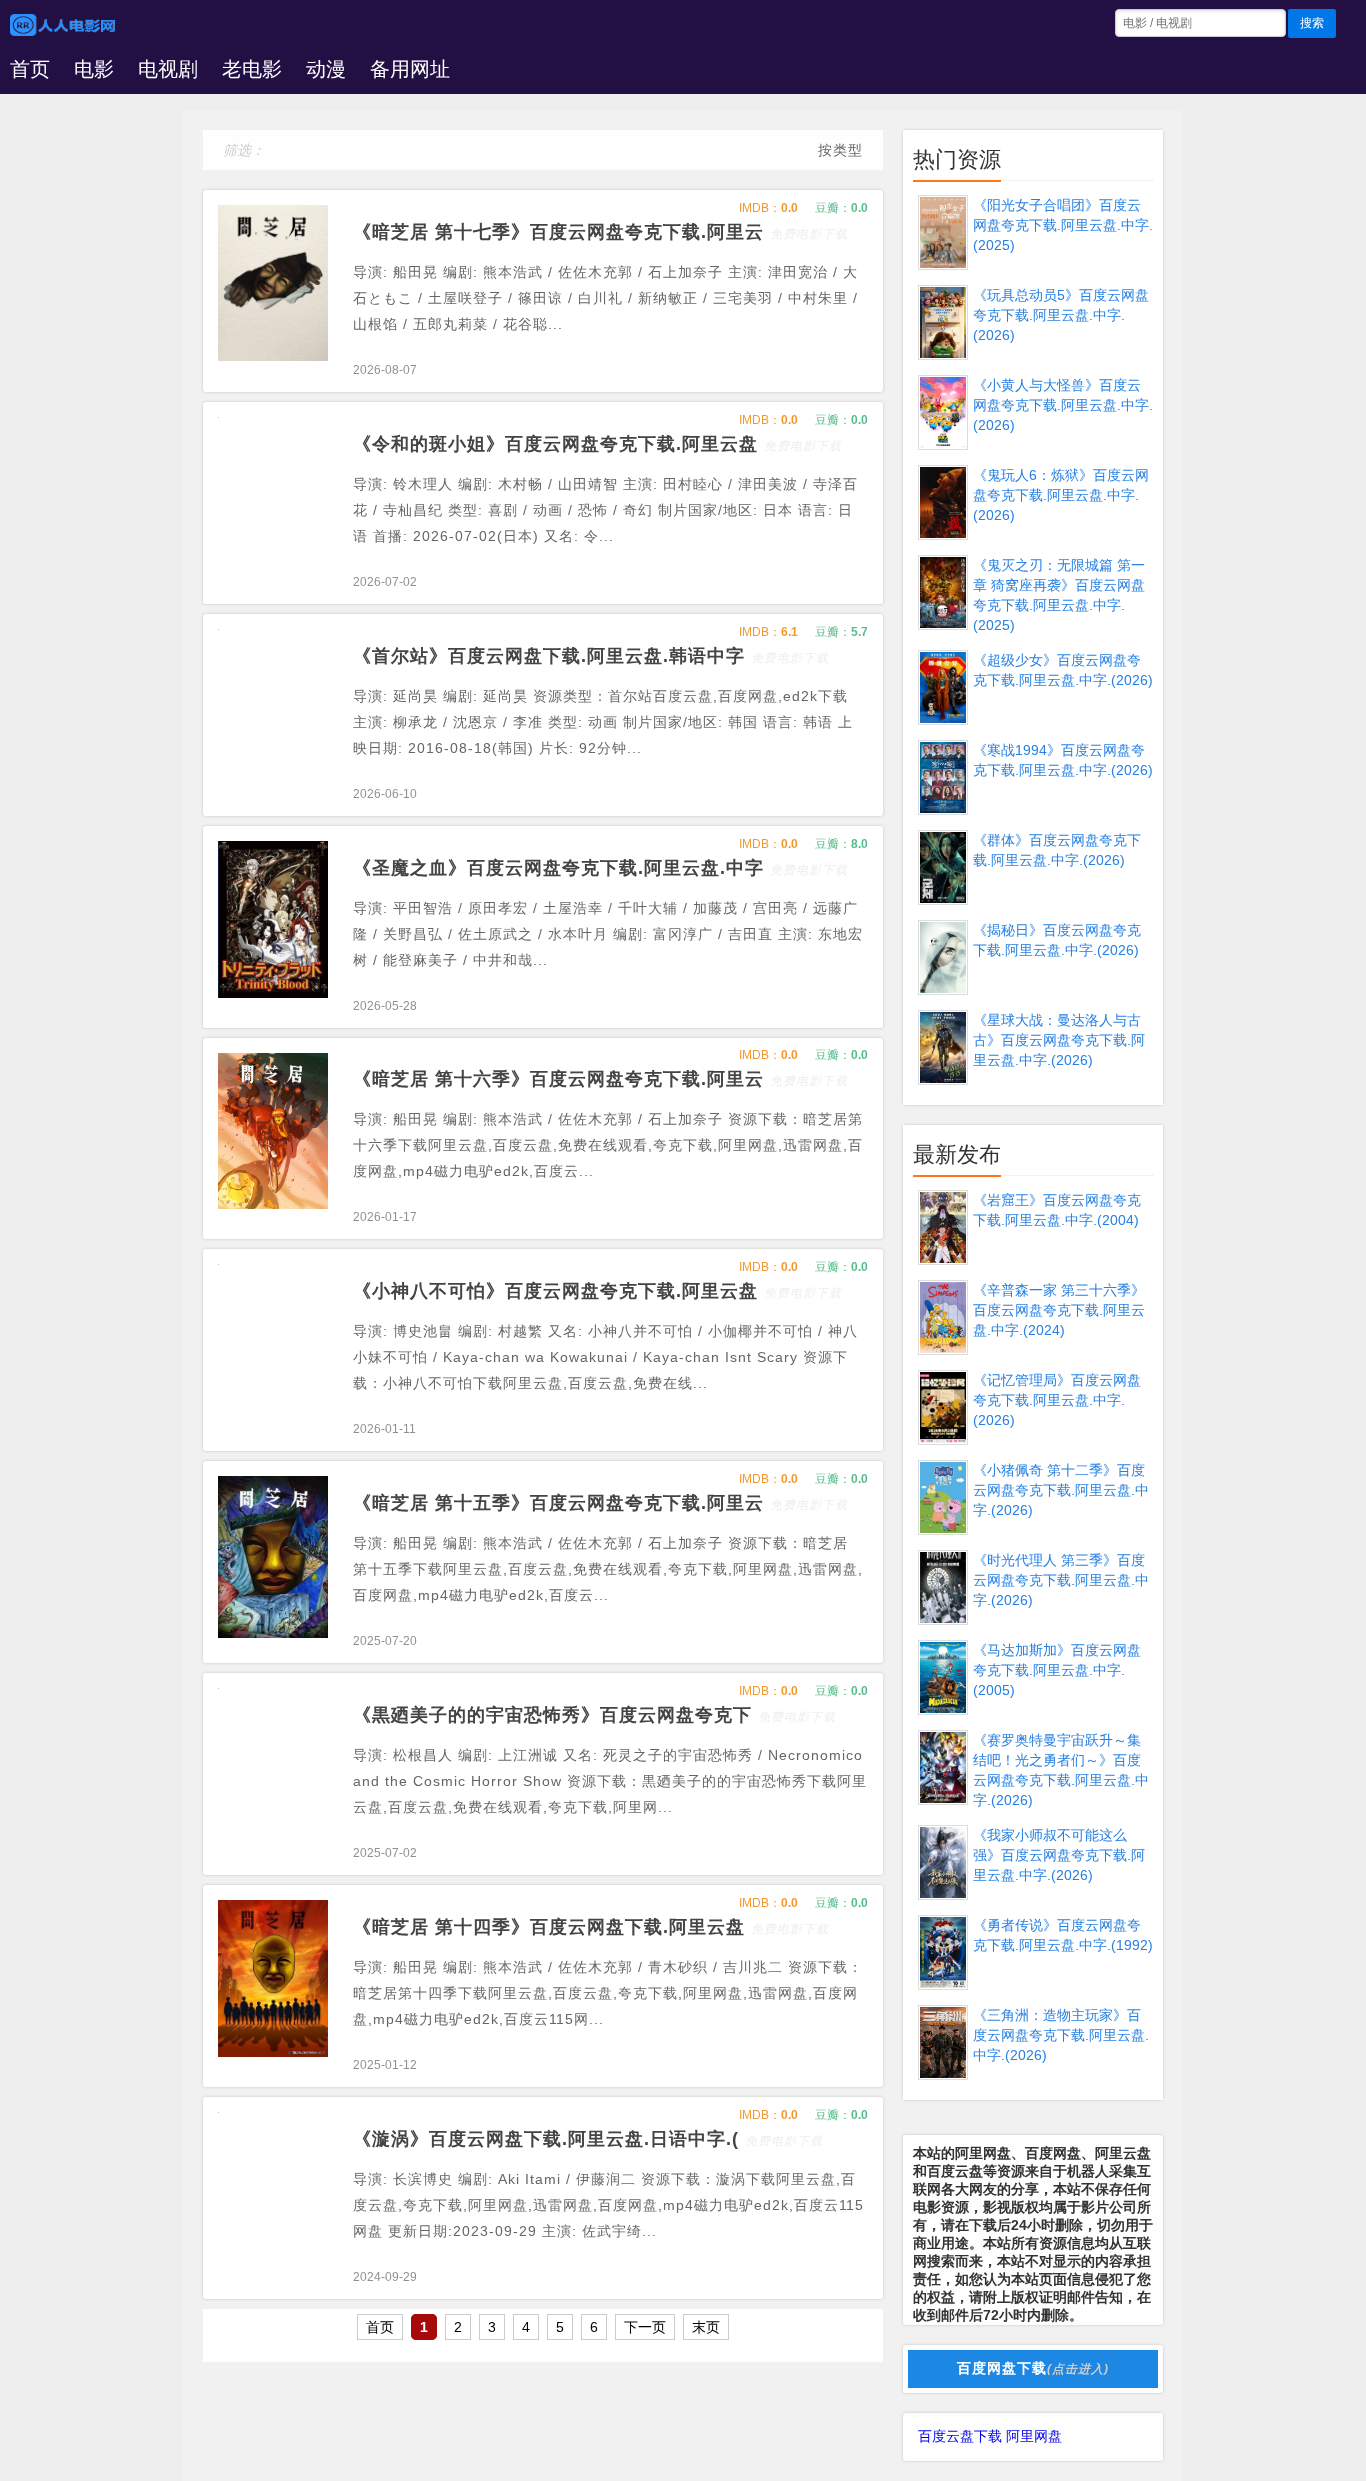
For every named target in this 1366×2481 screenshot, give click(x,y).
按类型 (840, 150)
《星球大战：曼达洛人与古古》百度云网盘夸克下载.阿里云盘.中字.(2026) (1059, 1040)
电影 (94, 69)
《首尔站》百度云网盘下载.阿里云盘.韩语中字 (591, 656)
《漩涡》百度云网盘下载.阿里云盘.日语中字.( (588, 2139)
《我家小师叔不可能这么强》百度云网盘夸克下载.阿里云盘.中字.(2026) (1059, 1855)
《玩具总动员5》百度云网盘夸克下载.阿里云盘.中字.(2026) (1061, 315)
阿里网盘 (1034, 2436)
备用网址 (410, 69)
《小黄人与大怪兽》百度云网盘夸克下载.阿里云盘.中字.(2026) (1063, 405)
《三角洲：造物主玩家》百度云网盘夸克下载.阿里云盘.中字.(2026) (1061, 2035)
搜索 (1312, 23)
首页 (30, 69)
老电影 (252, 69)
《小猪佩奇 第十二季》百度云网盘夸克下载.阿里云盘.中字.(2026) (1061, 1490)
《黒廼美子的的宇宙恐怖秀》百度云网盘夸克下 (594, 1715)
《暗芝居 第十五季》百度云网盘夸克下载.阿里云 (600, 1503)
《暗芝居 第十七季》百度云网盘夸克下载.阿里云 (600, 232)
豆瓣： (841, 208)
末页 (706, 2327)
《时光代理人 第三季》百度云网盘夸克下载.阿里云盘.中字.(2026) (1061, 1580)
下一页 (645, 2327)
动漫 (326, 69)
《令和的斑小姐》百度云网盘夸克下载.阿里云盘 (597, 444)
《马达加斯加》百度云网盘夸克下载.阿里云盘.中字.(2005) (1057, 1670)
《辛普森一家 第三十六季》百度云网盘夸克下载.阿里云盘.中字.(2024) (1059, 1310)
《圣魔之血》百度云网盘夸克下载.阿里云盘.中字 (600, 868)
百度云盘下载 (960, 2436)
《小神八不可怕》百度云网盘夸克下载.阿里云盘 (597, 1291)
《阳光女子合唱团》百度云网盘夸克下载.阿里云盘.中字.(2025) (1063, 225)
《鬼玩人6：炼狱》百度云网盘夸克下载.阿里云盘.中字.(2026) (1061, 495)
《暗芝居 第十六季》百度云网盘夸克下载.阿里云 (600, 1079)
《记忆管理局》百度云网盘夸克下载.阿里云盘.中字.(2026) (1057, 1400)
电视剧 (168, 69)
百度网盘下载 (1033, 2368)
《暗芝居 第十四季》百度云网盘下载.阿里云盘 (591, 1927)
